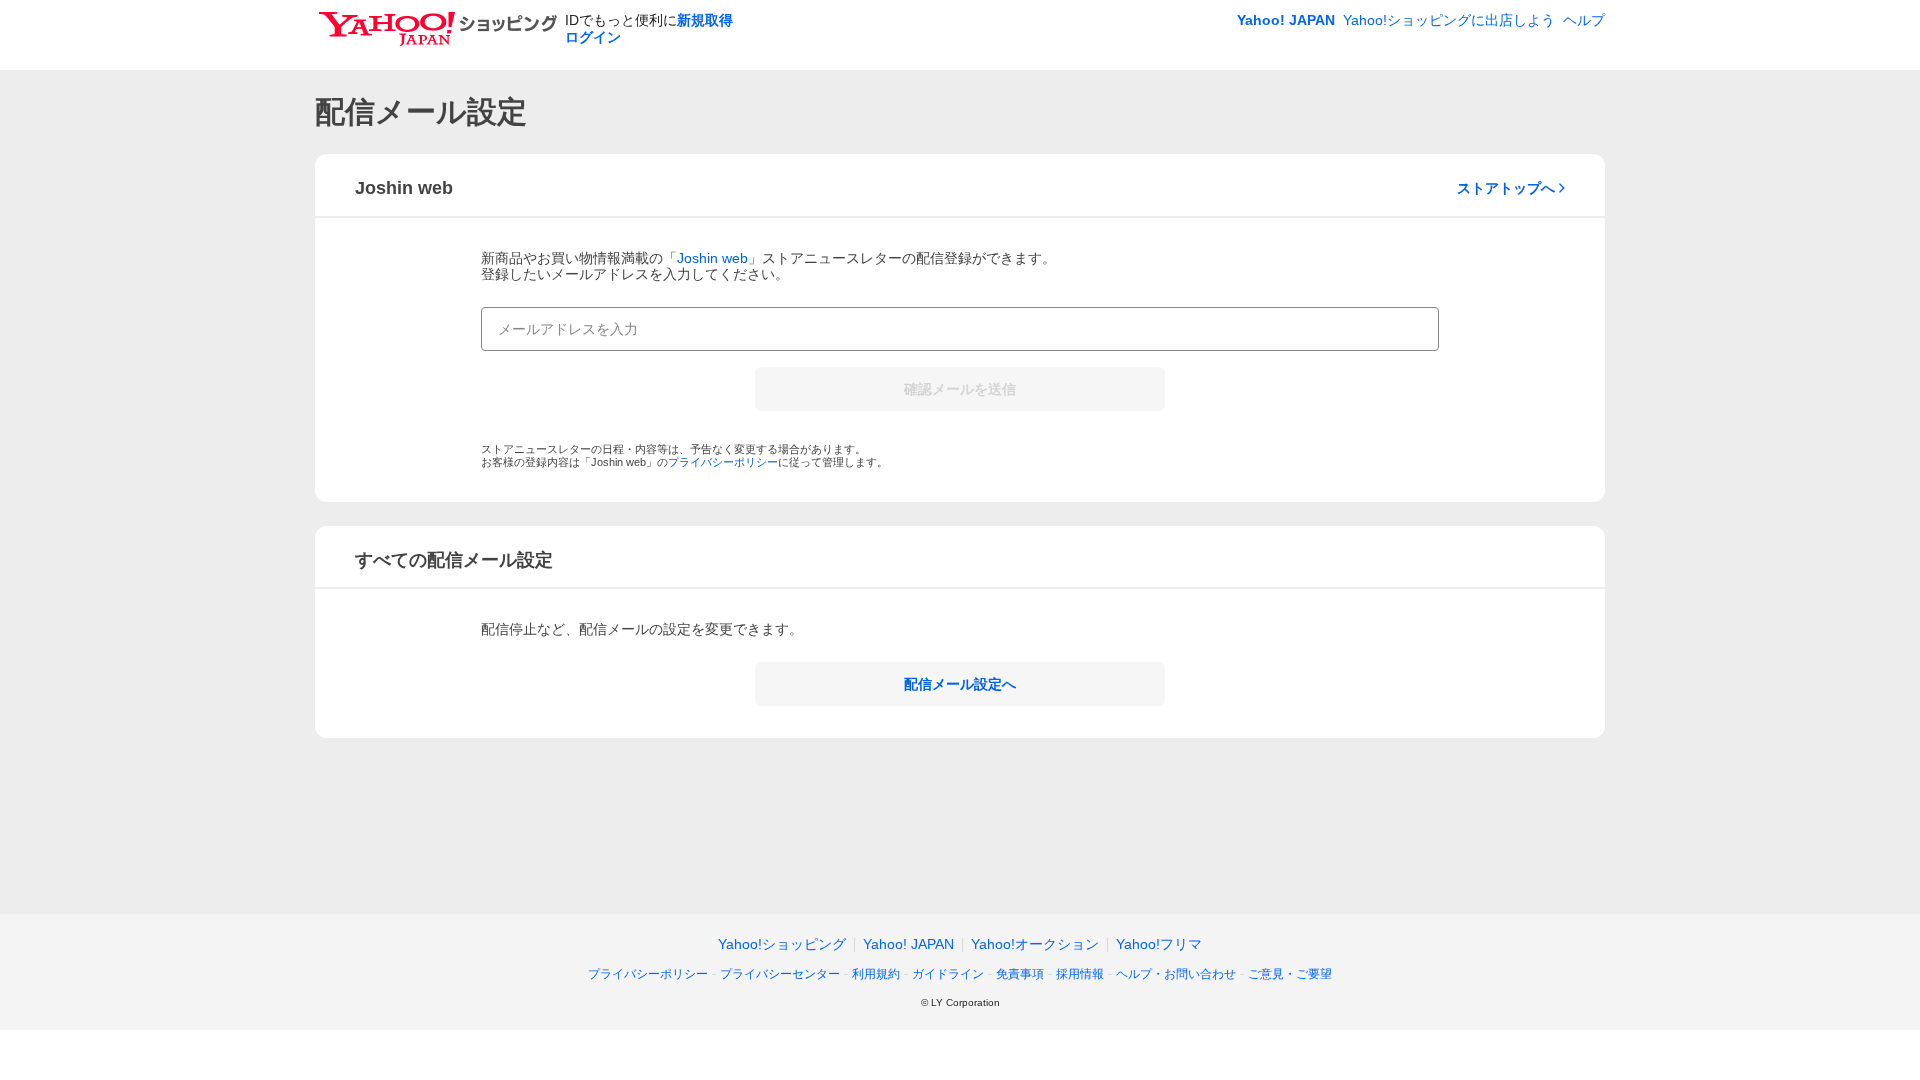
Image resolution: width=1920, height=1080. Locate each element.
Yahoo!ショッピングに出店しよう (1449, 20)
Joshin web (712, 258)
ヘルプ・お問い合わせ (1176, 974)
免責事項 (1020, 974)
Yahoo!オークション (1035, 944)
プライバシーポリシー (723, 462)
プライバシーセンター (780, 974)
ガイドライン (948, 974)
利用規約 (876, 974)
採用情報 (1080, 974)
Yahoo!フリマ (1159, 944)
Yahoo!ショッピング (782, 944)
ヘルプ (1584, 20)
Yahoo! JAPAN (1286, 20)
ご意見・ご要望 (1290, 974)
